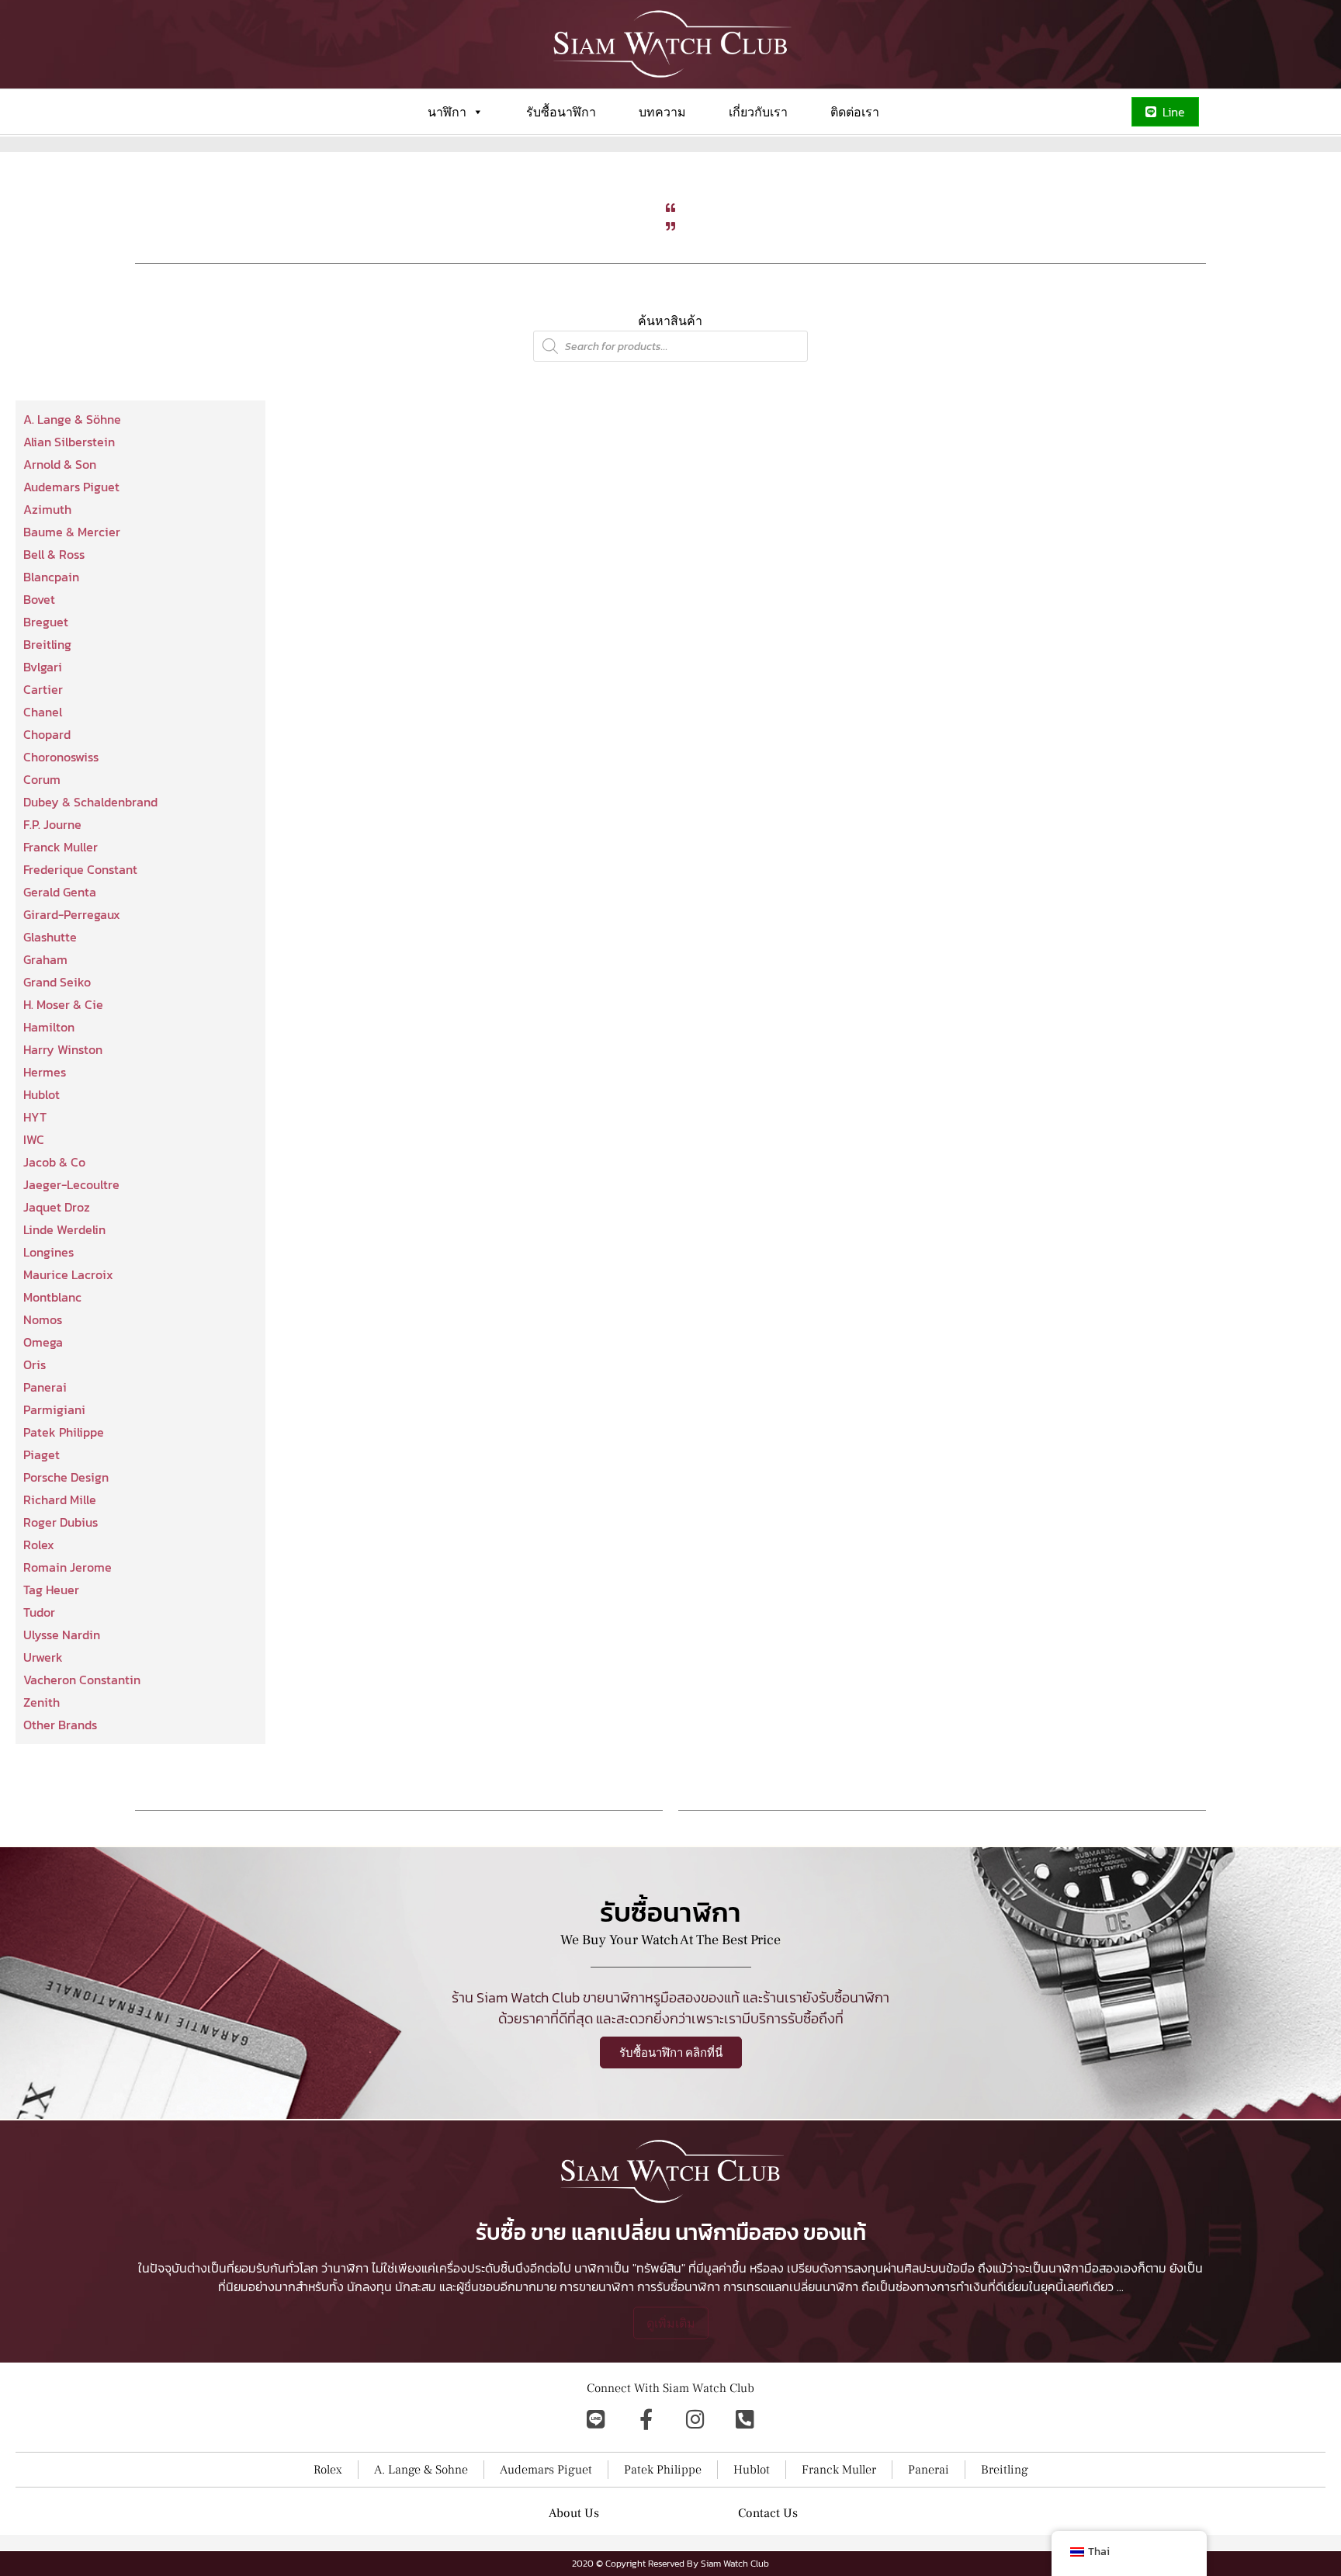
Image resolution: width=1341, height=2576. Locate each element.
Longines (49, 1252)
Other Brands (60, 1725)
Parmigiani (54, 1409)
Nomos (43, 1319)
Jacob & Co (54, 1162)
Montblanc (52, 1297)
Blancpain (51, 577)
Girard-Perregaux (72, 914)
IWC (34, 1139)
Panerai (45, 1387)
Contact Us (768, 2513)
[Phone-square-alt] (745, 2419)
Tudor (39, 1612)
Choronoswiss (61, 757)
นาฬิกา (447, 112)
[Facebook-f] (646, 2419)
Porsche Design (66, 1477)
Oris (35, 1364)
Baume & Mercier (72, 532)
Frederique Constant (80, 869)
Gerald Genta (60, 892)
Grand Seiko (57, 982)
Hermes (45, 1072)
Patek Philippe (64, 1432)
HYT (35, 1117)
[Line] (596, 2419)
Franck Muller (61, 847)
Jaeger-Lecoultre (71, 1184)
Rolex (39, 1545)
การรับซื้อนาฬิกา (679, 2287)
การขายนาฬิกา (597, 2287)
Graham (45, 959)
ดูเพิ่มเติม (671, 2323)
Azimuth (47, 509)
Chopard (47, 734)
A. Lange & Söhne (72, 419)
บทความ (662, 112)
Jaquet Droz (57, 1207)
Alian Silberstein (69, 442)
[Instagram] (695, 2419)
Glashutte (50, 937)
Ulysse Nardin (62, 1635)
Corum (42, 779)
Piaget (42, 1454)
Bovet (39, 599)
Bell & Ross (54, 554)
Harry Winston (63, 1049)
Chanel (43, 712)
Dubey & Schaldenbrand (90, 802)
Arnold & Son (60, 464)
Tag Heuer (51, 1590)
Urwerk (43, 1657)
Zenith (42, 1702)
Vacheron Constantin (82, 1680)
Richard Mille (60, 1499)
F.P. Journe (52, 824)
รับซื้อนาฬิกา (561, 112)
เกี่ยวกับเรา (758, 112)
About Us (574, 2513)
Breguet (46, 622)
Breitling (47, 644)
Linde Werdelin (64, 1229)
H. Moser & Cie (63, 1004)
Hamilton (49, 1027)
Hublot (42, 1094)
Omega (43, 1342)
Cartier (43, 689)
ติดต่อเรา (855, 112)
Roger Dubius (61, 1522)
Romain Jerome (68, 1567)
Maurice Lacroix (68, 1274)
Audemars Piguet (71, 487)
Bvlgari (43, 667)
